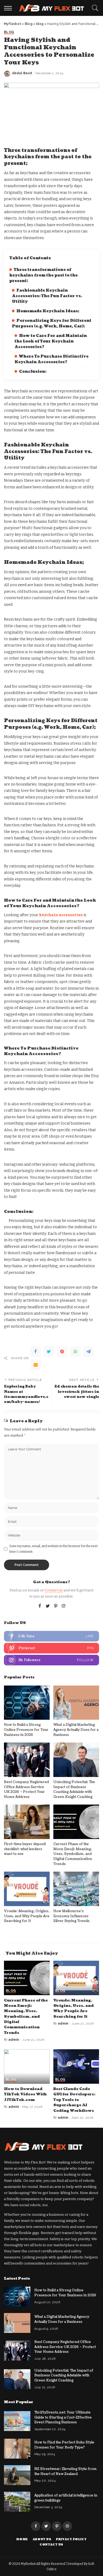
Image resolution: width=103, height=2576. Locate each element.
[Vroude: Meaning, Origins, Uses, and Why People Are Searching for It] (27, 1889)
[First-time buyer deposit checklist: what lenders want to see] (27, 1822)
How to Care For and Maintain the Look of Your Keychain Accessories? (51, 341)
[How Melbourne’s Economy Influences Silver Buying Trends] (76, 1889)
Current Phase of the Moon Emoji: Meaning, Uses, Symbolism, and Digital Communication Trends (73, 1854)
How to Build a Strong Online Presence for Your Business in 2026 (26, 1730)
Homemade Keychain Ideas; (48, 311)
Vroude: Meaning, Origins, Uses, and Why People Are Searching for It (27, 1916)
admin (14, 2040)
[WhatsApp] (75, 1351)
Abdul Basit (22, 73)
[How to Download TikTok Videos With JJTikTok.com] (27, 2066)
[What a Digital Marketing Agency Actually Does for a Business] (76, 1703)
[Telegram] (88, 1351)
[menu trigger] (9, 8)
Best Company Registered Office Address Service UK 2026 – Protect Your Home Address (26, 1789)
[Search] (94, 8)
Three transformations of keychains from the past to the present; (43, 275)
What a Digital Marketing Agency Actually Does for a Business (76, 1730)
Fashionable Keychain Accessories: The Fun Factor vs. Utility (47, 296)
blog (9, 32)
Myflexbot (28, 2564)
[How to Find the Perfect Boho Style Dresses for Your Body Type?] (17, 2449)
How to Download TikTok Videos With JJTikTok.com (25, 2094)
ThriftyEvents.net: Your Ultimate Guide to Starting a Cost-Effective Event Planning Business (63, 2417)
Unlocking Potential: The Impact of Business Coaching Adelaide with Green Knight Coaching (74, 1789)
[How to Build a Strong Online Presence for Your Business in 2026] (27, 1703)
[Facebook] (36, 1351)
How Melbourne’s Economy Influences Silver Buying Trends (71, 1916)
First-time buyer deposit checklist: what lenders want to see (25, 1849)
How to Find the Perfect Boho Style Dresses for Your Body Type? (64, 2445)
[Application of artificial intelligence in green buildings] (17, 2502)
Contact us (54, 1590)
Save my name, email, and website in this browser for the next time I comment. (53, 1549)
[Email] (36, 1365)
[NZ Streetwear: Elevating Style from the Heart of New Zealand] (17, 2475)
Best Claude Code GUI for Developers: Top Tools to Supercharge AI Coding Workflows (74, 2100)
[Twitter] (49, 1351)
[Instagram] (64, 1606)
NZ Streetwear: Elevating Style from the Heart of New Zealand (65, 2471)
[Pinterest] (62, 1351)
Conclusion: (33, 372)
